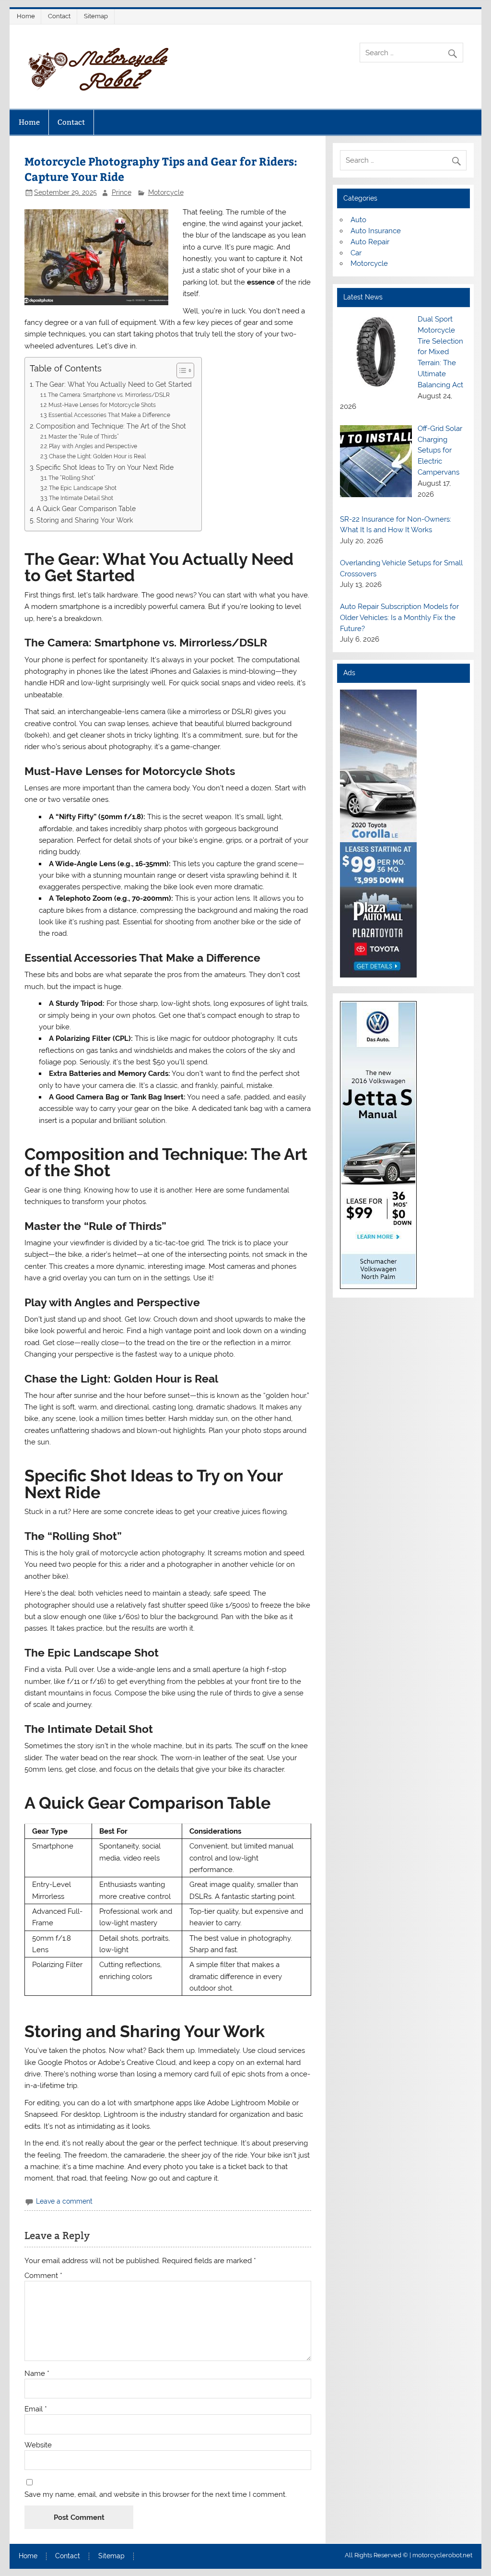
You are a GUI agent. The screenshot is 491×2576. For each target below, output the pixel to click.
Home (26, 16)
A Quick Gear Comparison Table (86, 509)
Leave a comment (64, 2201)
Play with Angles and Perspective (93, 446)
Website (38, 2445)
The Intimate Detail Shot (81, 498)
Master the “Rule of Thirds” (84, 436)
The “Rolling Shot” (72, 478)
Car (356, 253)
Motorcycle (166, 192)
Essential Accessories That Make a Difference (109, 415)
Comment (43, 2276)
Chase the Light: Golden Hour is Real (97, 456)
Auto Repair (370, 242)
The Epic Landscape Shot (83, 488)
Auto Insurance (376, 231)
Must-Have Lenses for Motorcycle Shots (102, 405)
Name (37, 2374)
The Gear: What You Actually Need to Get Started (114, 384)
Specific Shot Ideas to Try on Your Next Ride (105, 467)
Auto (358, 220)
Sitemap (96, 16)
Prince (122, 192)
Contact (59, 16)
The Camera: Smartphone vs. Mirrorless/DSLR (109, 395)
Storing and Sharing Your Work (85, 520)
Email (36, 2409)
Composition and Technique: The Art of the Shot (111, 426)
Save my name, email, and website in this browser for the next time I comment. (156, 2495)
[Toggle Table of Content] (181, 370)
